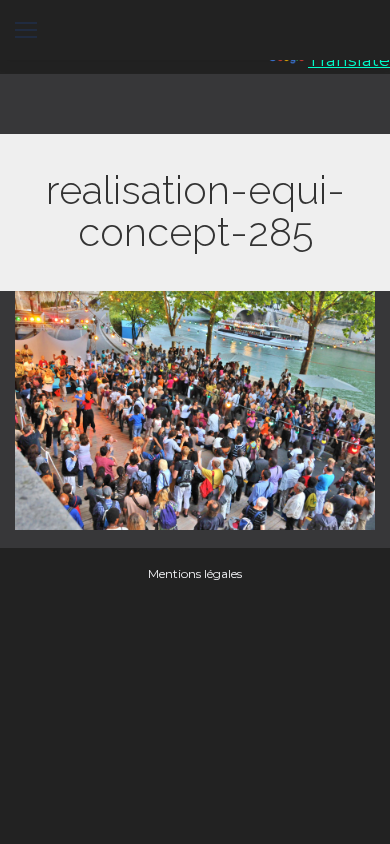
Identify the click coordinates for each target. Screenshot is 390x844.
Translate (349, 60)
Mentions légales (195, 573)
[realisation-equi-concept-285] (195, 410)
